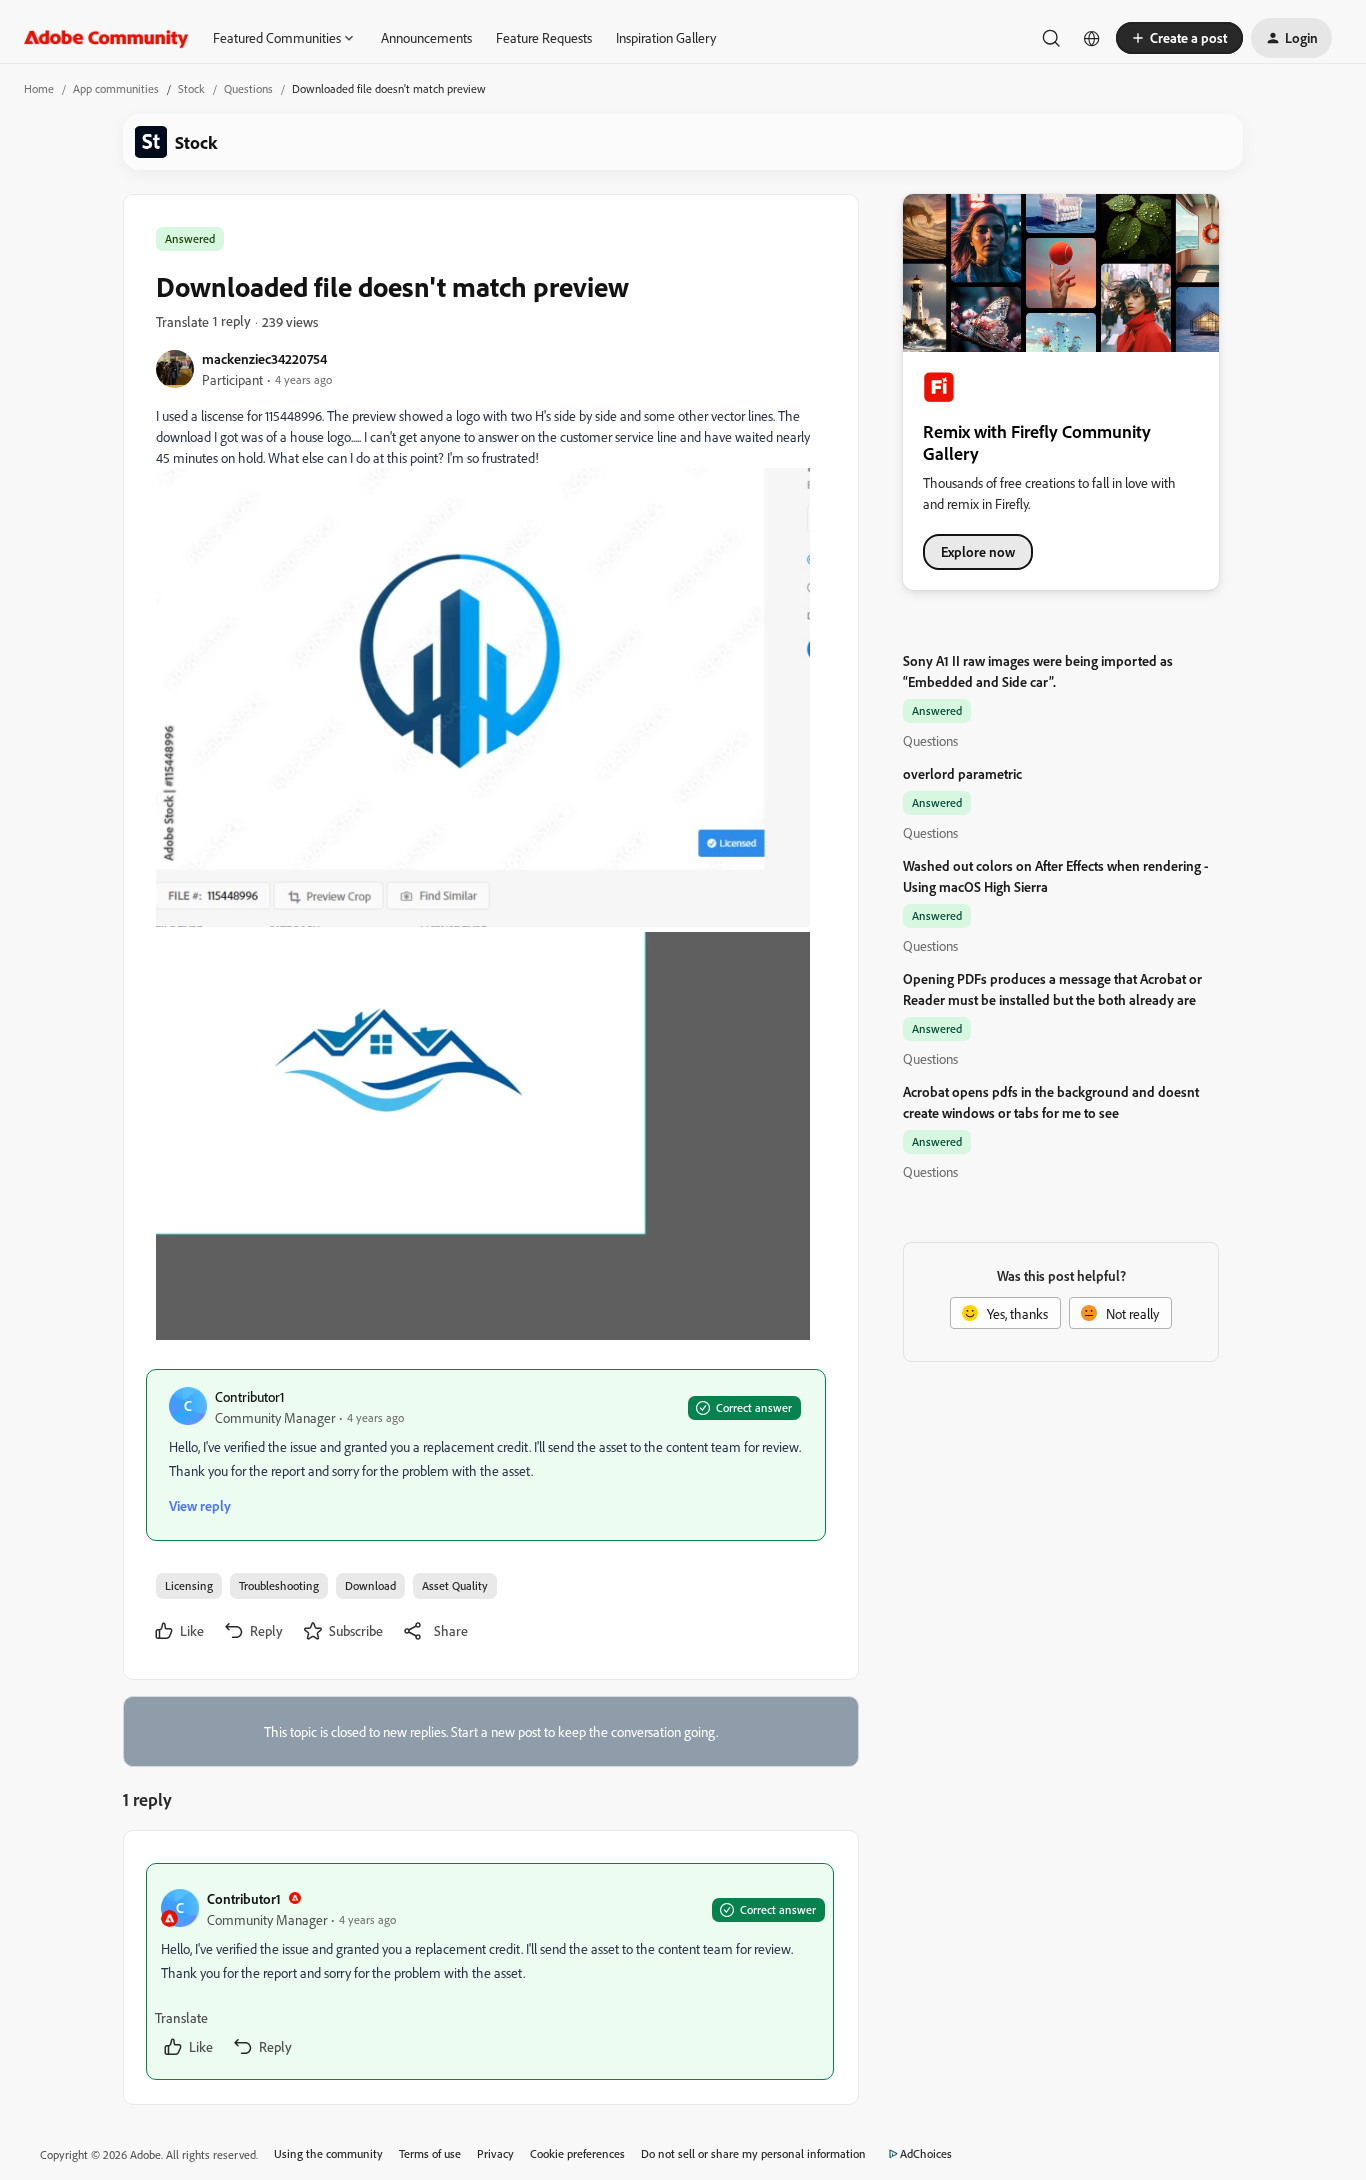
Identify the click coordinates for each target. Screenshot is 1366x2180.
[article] (490, 1971)
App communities (116, 88)
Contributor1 (250, 1396)
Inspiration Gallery (666, 37)
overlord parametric (962, 773)
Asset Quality (455, 1585)
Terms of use (430, 2153)
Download (370, 1585)
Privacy (495, 2153)
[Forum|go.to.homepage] (106, 38)
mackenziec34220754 (264, 358)
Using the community (328, 2153)
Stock (191, 88)
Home (39, 88)
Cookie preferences (577, 2153)
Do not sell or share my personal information (753, 2153)
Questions (248, 88)
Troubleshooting (279, 1585)
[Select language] (1092, 38)
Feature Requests (544, 37)
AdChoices (926, 2153)
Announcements (426, 37)
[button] (1179, 38)
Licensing (189, 1585)
